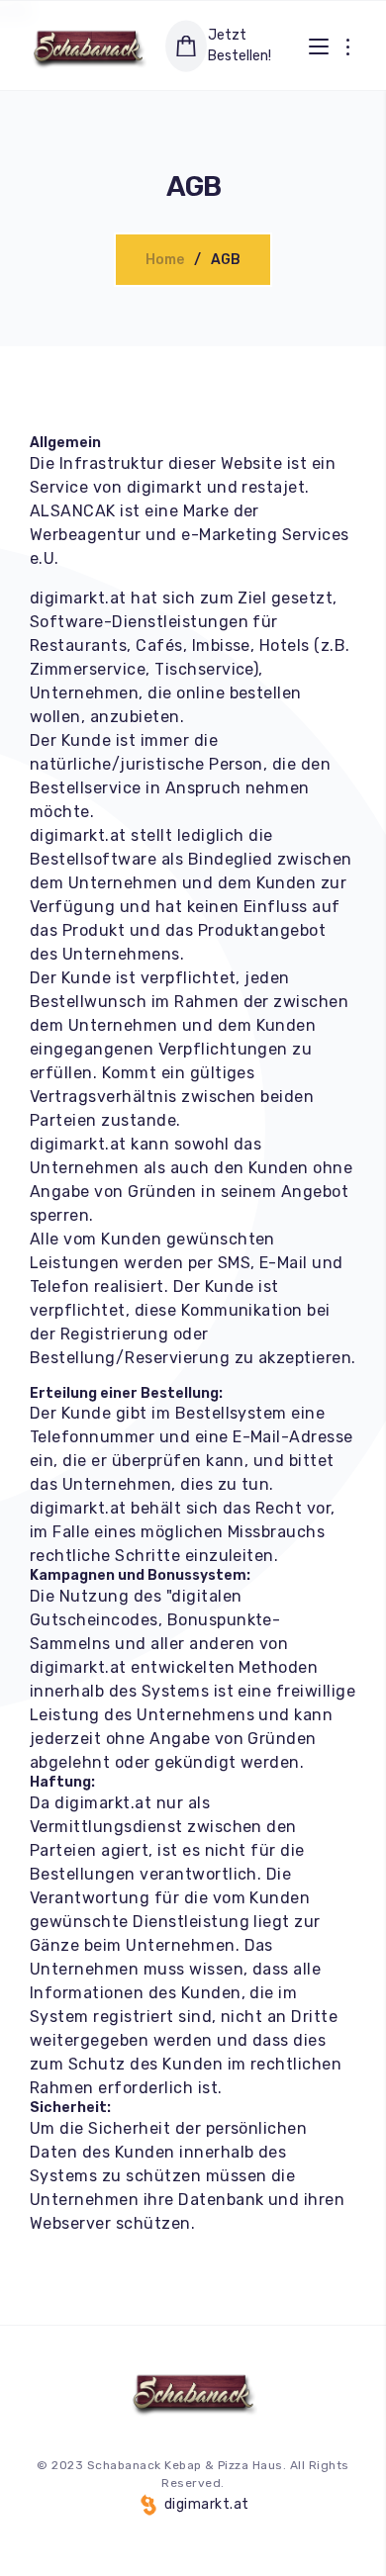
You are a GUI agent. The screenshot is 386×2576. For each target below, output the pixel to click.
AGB (226, 260)
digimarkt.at (204, 2504)
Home (165, 260)
